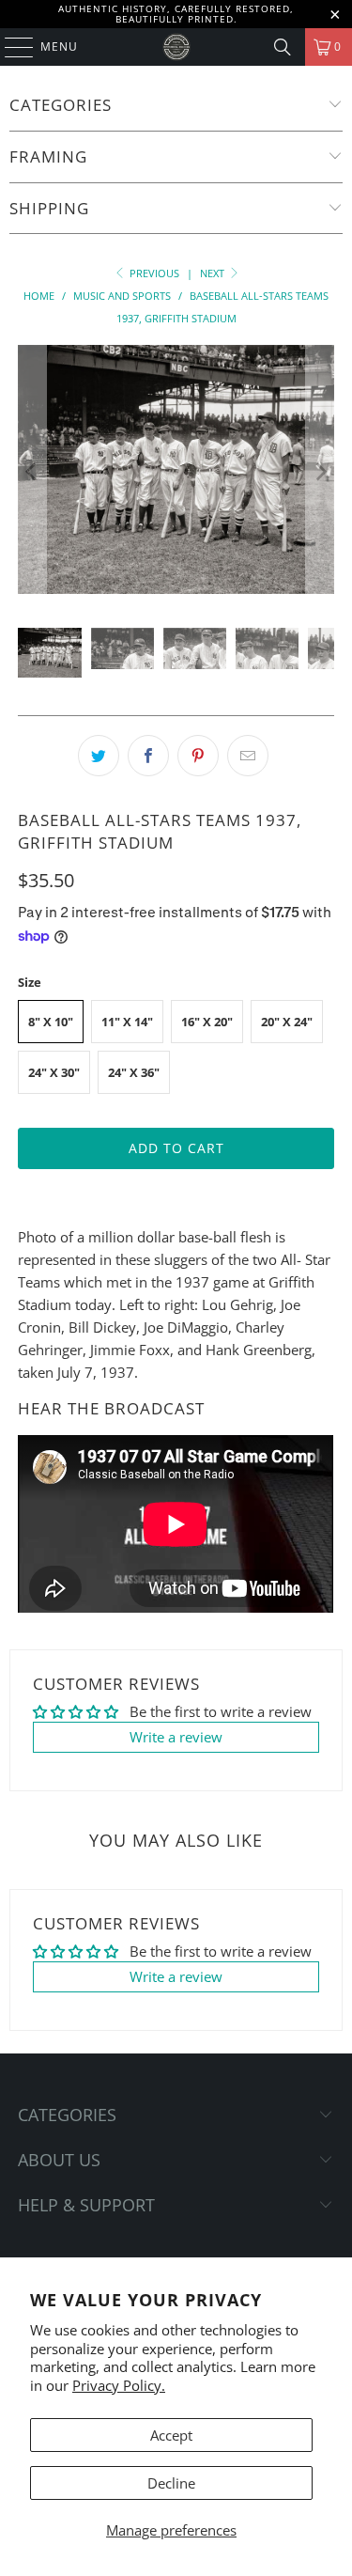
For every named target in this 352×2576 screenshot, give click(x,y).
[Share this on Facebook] (148, 756)
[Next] (320, 472)
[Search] (283, 47)
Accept (171, 2435)
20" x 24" (287, 1022)
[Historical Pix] (176, 47)
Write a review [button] (176, 1737)
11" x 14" (127, 1022)
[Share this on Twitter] (99, 756)
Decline (171, 2483)
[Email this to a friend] (248, 756)
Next (214, 273)
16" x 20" (207, 1022)
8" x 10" (51, 1022)
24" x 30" (54, 1072)
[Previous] (32, 472)
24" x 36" (134, 1072)
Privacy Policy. (119, 2385)
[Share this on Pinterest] (198, 756)
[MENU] (10, 47)
